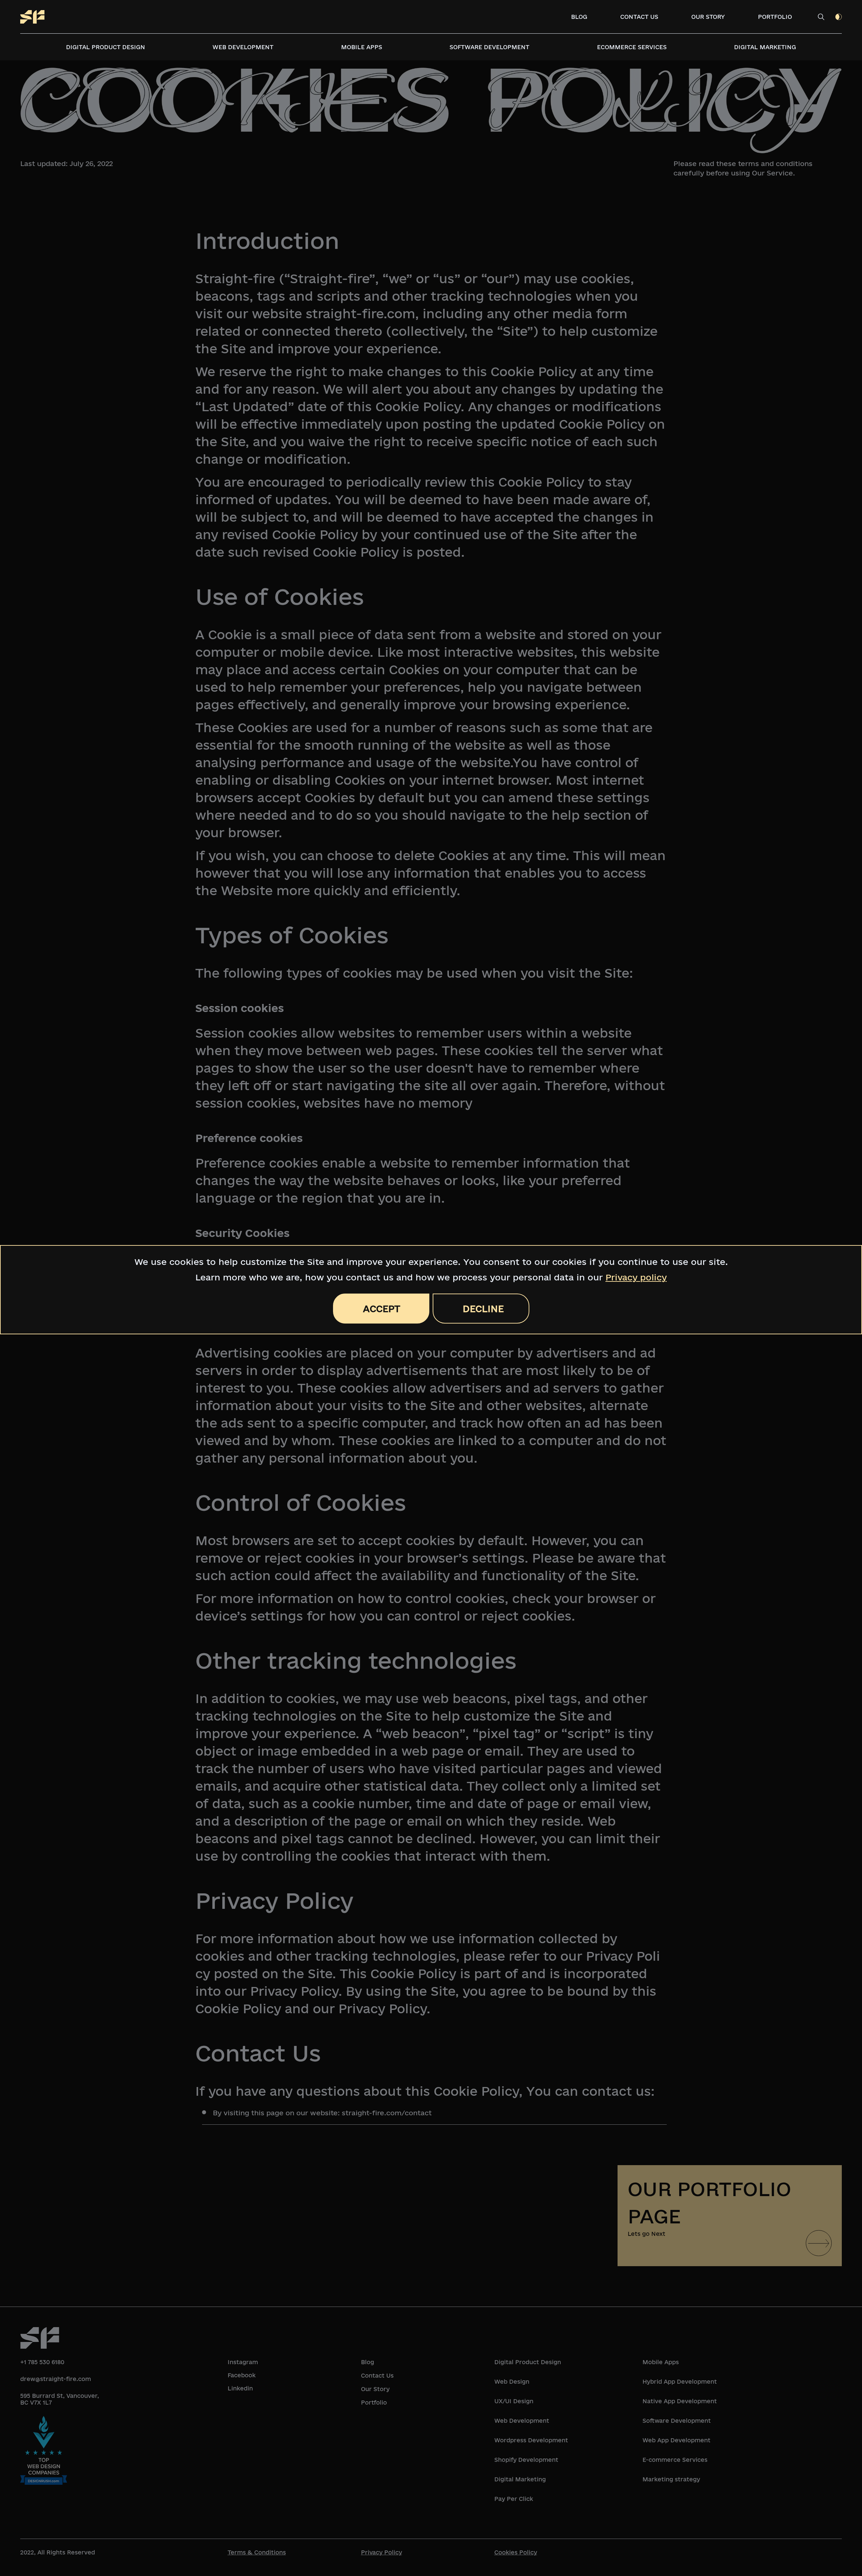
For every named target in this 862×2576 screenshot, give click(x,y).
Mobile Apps (362, 47)
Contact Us (639, 17)
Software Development (489, 47)
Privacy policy (636, 1277)
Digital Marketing (765, 47)
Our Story (708, 17)
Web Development (243, 47)
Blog (579, 17)
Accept (382, 1309)
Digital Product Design (106, 47)
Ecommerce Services (632, 47)
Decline (483, 1309)
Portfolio (775, 17)
